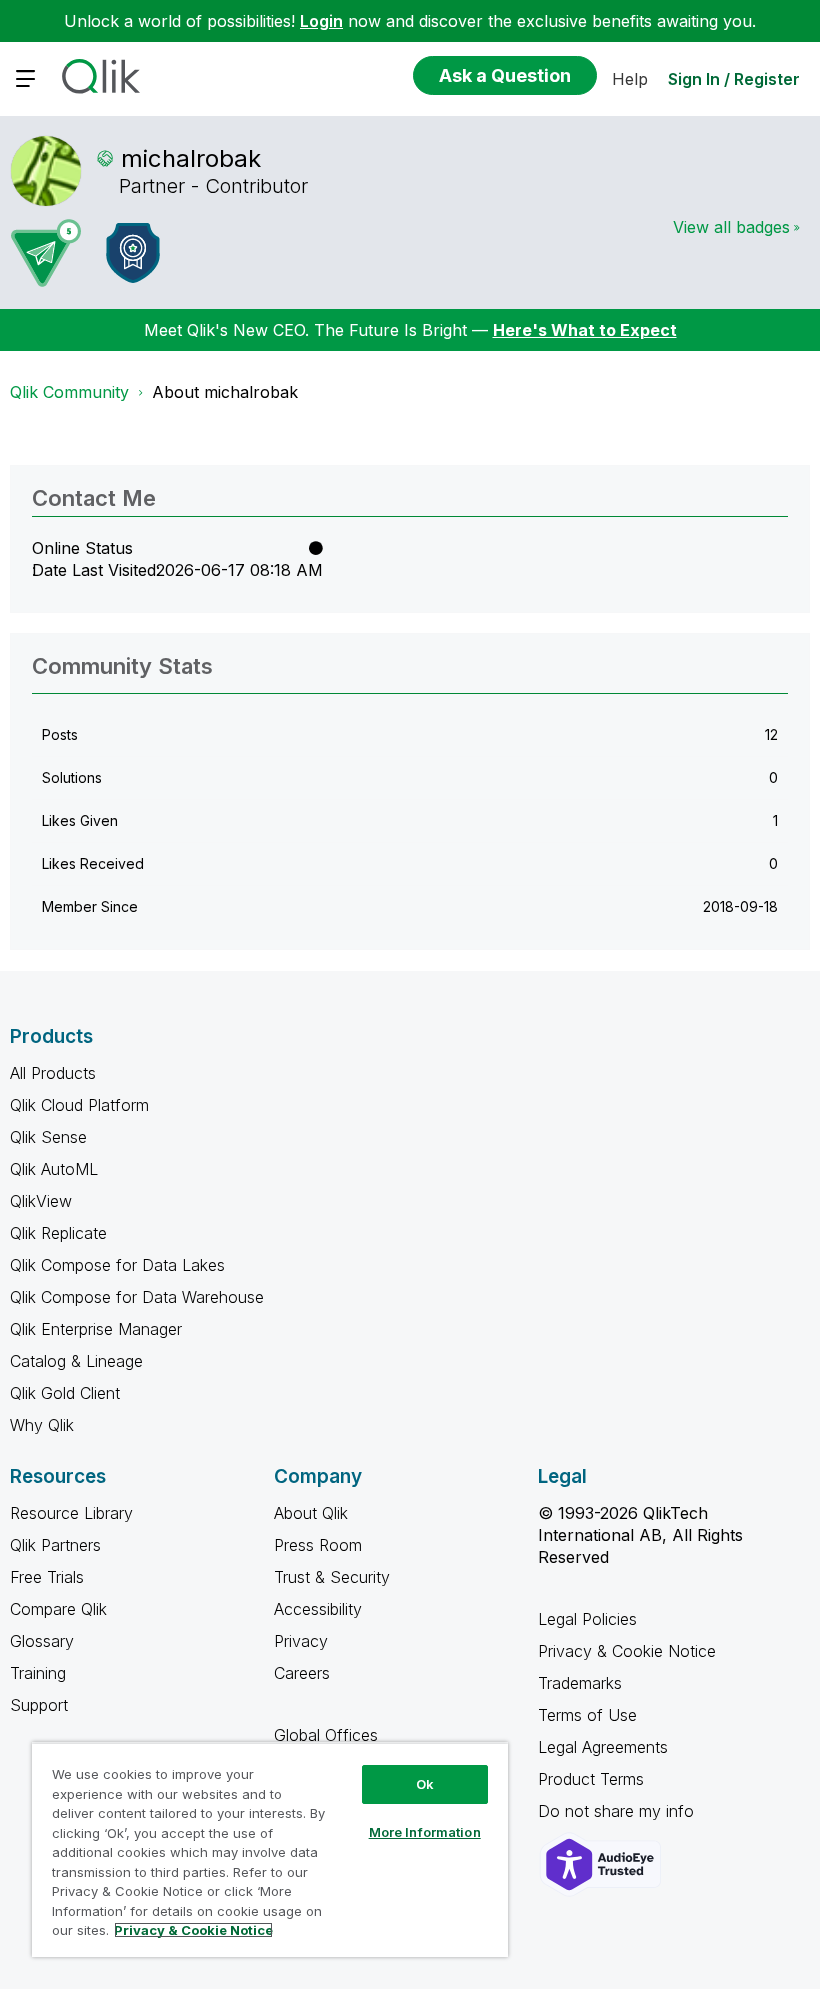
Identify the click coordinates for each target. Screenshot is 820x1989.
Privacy (301, 1641)
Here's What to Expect (585, 330)
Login (321, 21)
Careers (302, 1673)
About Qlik (311, 1513)
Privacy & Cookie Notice (627, 1651)
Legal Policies (587, 1619)
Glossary (42, 1641)
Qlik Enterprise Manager (96, 1329)
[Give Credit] (133, 253)
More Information (425, 1832)
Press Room (318, 1545)
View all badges (731, 227)
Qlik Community (69, 392)
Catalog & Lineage (76, 1361)
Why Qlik (42, 1425)
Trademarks (580, 1683)
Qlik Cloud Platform (79, 1105)
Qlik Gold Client (65, 1393)
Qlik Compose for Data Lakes (117, 1265)
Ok (425, 1784)
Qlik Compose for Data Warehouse (137, 1297)
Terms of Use (587, 1715)
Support (39, 1705)
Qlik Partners (55, 1545)
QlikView (41, 1201)
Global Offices (326, 1735)
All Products (53, 1073)
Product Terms (591, 1779)
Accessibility (318, 1609)
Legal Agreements (603, 1747)
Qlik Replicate (58, 1233)
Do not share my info (618, 1811)
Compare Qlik (58, 1609)
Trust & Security (332, 1577)
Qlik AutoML (54, 1169)
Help (630, 79)
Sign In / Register (734, 79)
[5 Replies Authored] (46, 253)
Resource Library (71, 1513)
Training (38, 1673)
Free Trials (47, 1577)
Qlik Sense (48, 1137)
